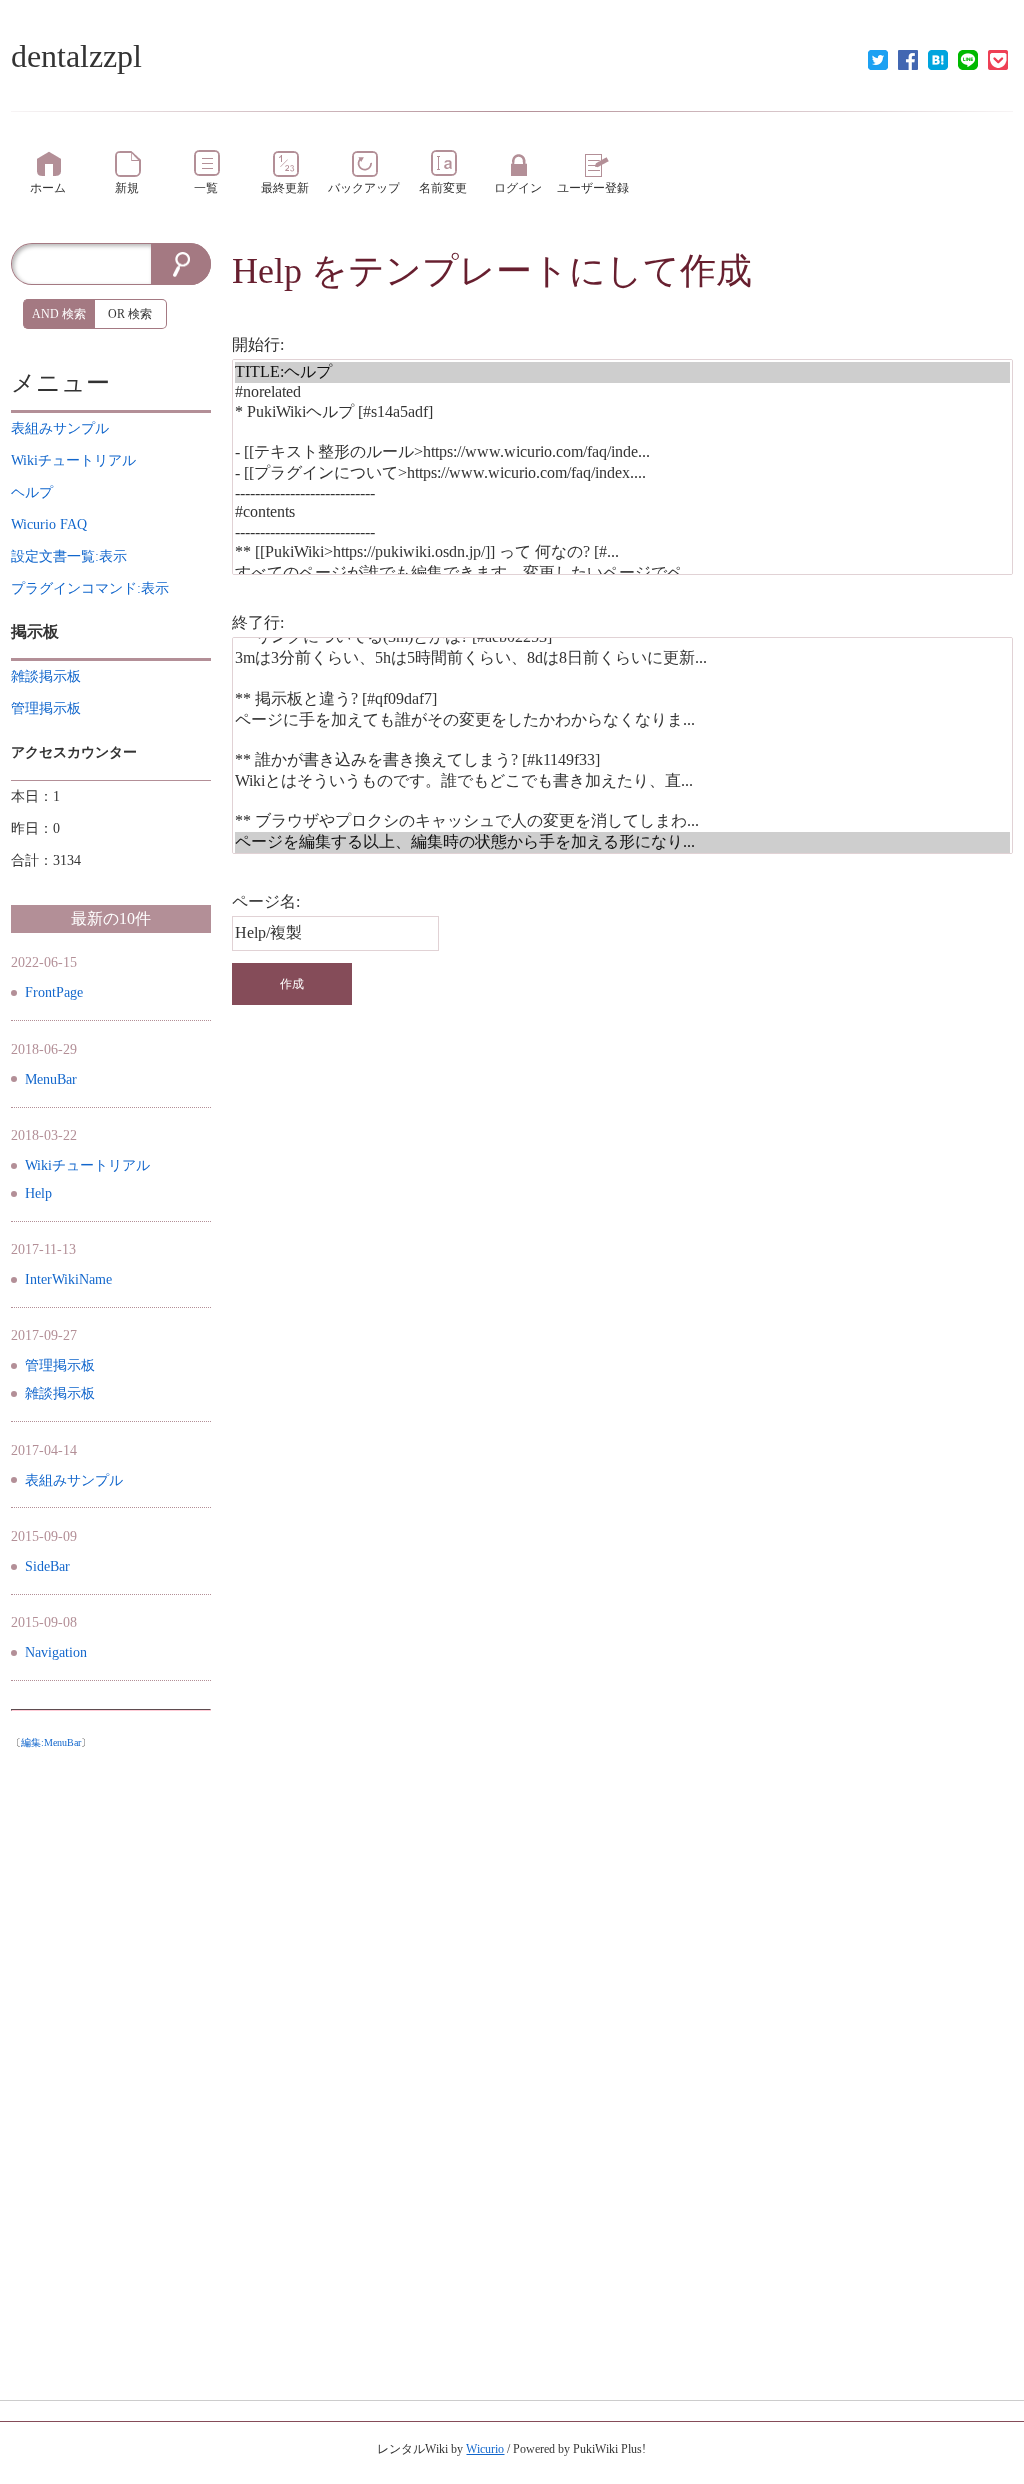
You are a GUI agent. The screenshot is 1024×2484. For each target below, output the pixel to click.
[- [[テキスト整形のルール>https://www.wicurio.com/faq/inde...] (622, 452)
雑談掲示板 (60, 1393)
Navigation (56, 1652)
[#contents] (622, 512)
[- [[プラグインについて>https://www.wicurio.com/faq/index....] (622, 473)
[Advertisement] (111, 2058)
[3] (622, 432)
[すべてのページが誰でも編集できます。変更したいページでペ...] (622, 573)
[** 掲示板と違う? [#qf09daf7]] (622, 699)
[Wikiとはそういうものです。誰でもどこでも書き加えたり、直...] (622, 781)
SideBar (47, 1566)
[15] (622, 678)
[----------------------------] (622, 493)
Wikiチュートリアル (87, 1165)
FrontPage (54, 992)
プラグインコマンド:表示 (90, 588)
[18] (622, 740)
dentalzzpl (76, 56)
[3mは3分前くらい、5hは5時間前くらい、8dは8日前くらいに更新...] (622, 658)
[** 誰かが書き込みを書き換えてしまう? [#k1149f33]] (622, 760)
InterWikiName (68, 1279)
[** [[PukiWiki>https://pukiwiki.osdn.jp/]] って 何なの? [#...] (622, 552)
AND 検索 (59, 314)
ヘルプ (32, 492)
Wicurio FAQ (49, 524)
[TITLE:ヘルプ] (622, 372)
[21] (622, 801)
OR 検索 (130, 314)
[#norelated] (622, 392)
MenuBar (51, 1079)
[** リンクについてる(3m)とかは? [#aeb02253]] (622, 637)
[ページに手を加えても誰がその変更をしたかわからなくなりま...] (622, 720)
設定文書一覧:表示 (69, 556)
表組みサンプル (74, 1480)
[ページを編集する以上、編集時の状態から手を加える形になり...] (622, 842)
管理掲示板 (60, 1365)
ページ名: (266, 901)
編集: (51, 1742)
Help (267, 271)
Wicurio (485, 2449)
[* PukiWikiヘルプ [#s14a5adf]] (622, 412)
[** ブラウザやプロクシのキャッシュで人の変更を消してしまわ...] (622, 821)
